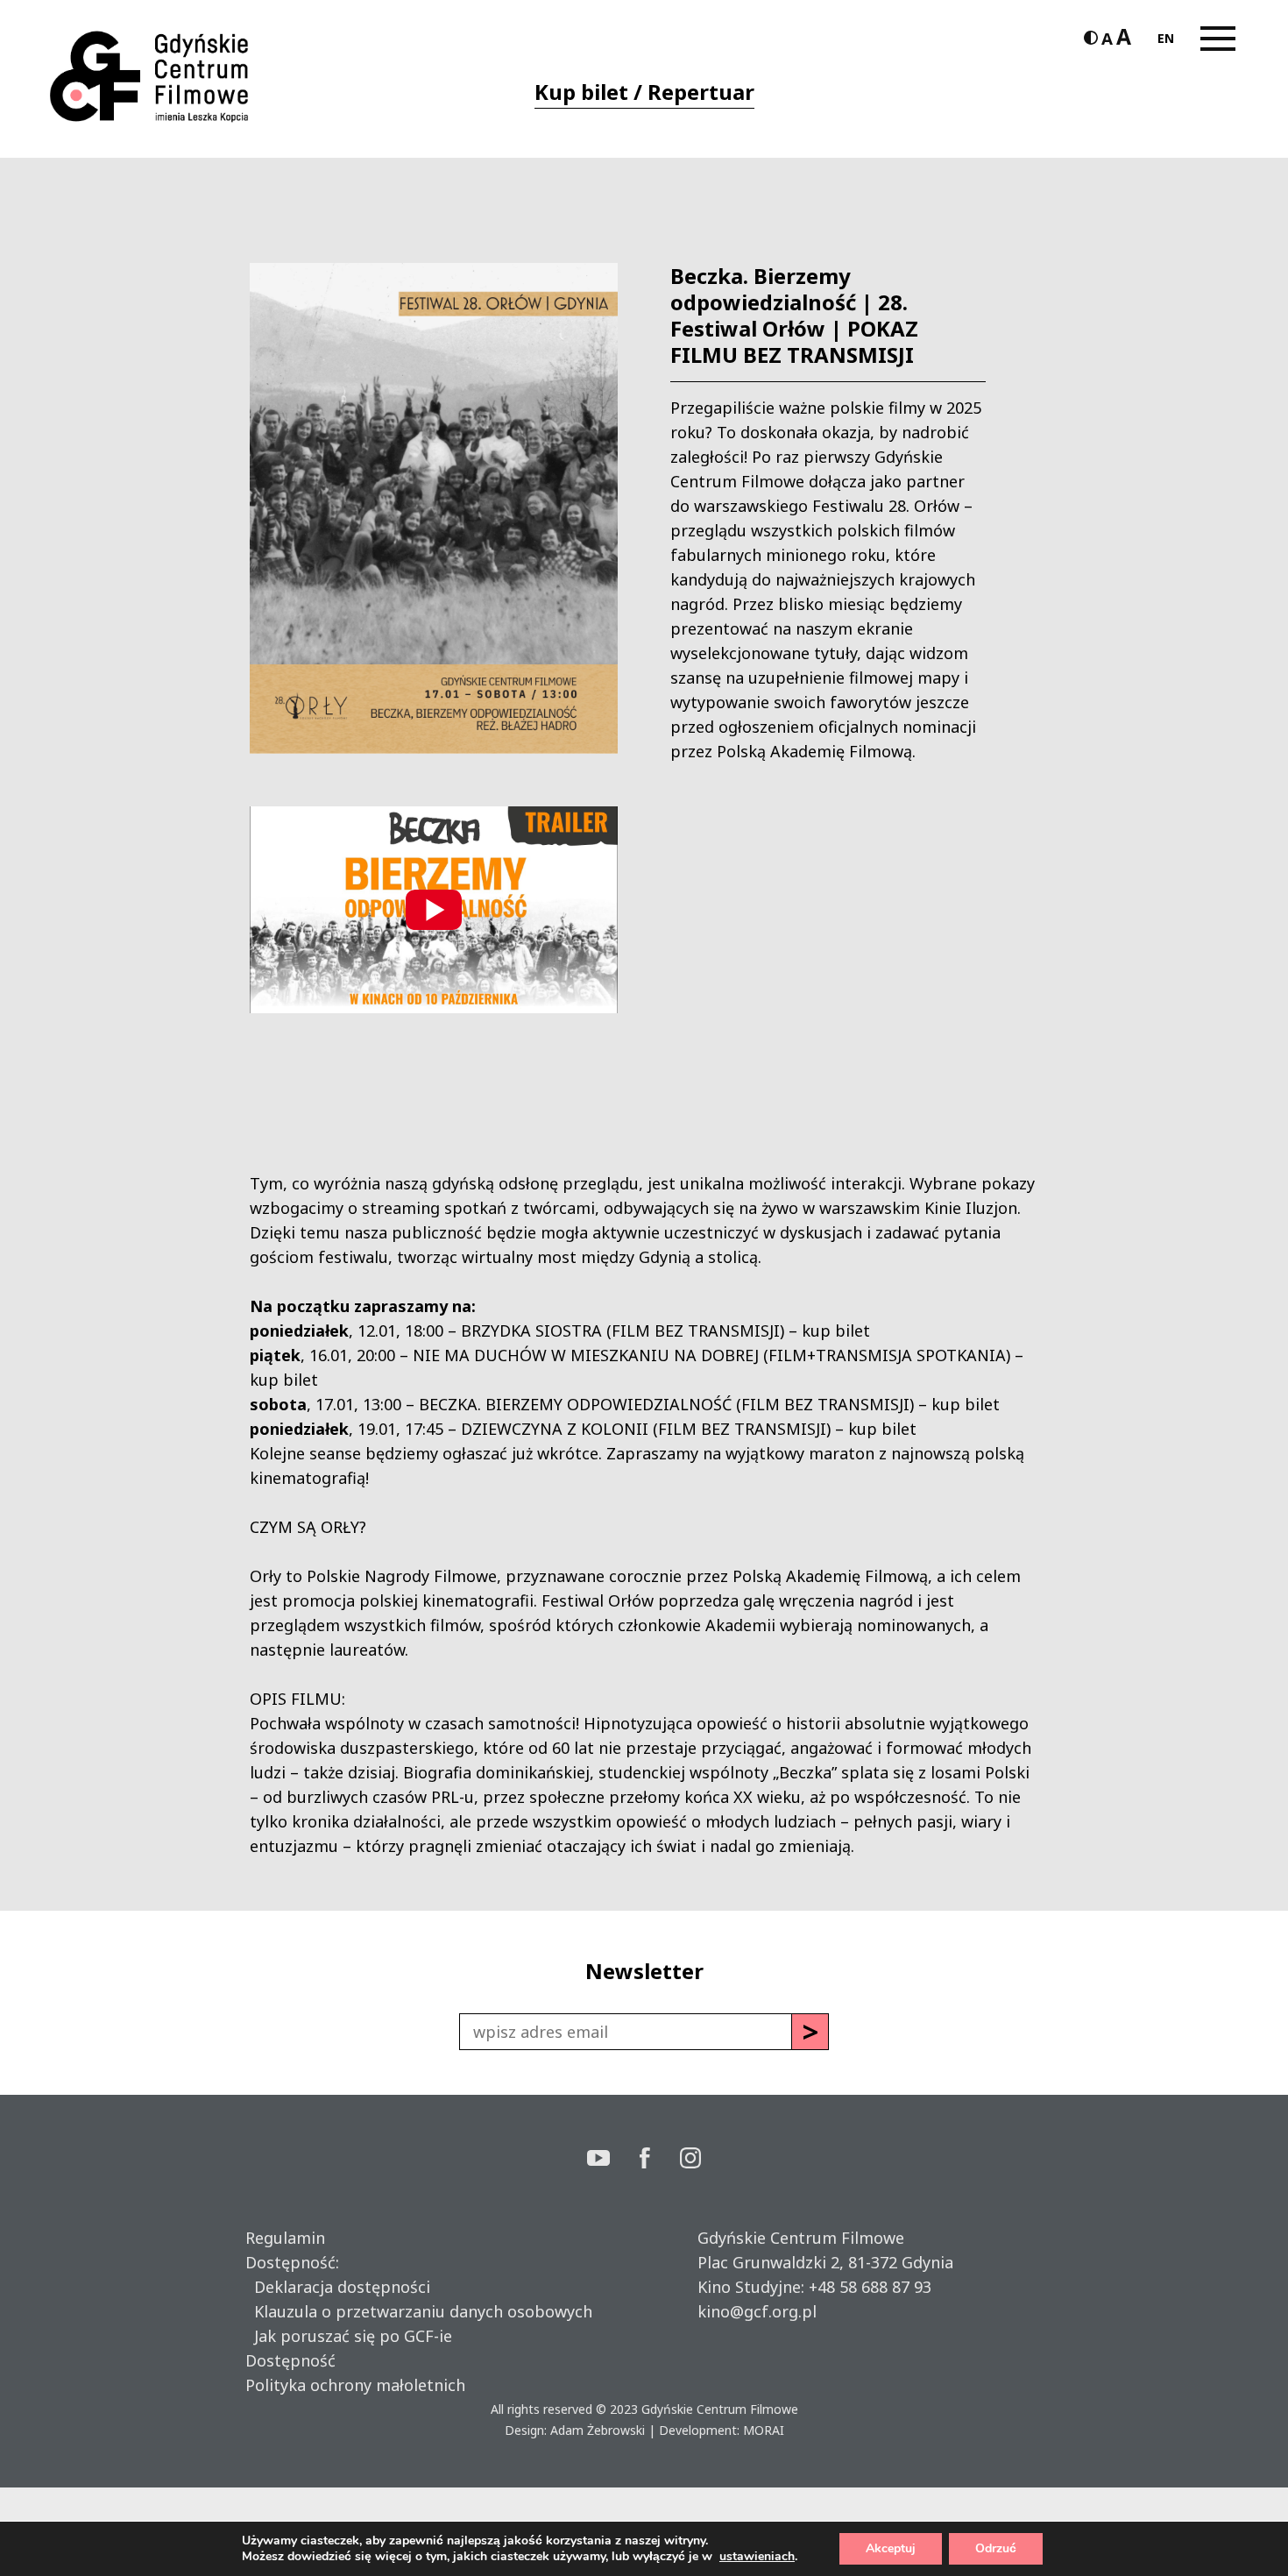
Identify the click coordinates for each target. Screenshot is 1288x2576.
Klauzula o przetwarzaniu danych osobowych (419, 2311)
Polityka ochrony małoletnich (355, 2385)
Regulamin (285, 2238)
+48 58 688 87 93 (870, 2287)
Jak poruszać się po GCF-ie (349, 2336)
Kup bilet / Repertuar (644, 92)
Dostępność (290, 2360)
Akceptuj (891, 2548)
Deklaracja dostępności (338, 2287)
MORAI (764, 2430)
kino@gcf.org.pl (757, 2311)
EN (1166, 38)
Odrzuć (996, 2548)
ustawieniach (757, 2557)
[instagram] (690, 2160)
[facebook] (660, 2160)
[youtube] (613, 2160)
